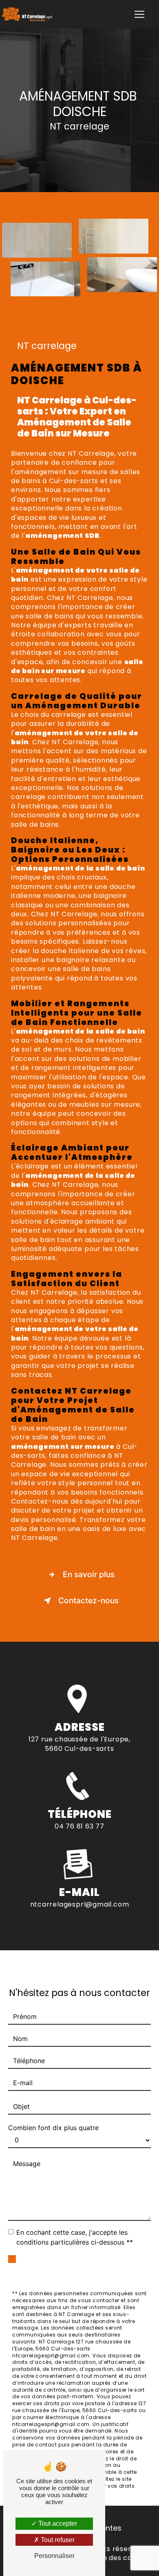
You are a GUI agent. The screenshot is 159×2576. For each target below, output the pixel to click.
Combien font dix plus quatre (53, 2128)
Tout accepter (57, 2523)
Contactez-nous (88, 1600)
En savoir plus (89, 1574)
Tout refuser (57, 2540)
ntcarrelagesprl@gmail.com (80, 1904)
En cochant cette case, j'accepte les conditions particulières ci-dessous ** (75, 2237)
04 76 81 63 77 (79, 1826)
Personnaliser (54, 2556)
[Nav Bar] (139, 14)
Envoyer (89, 2266)
